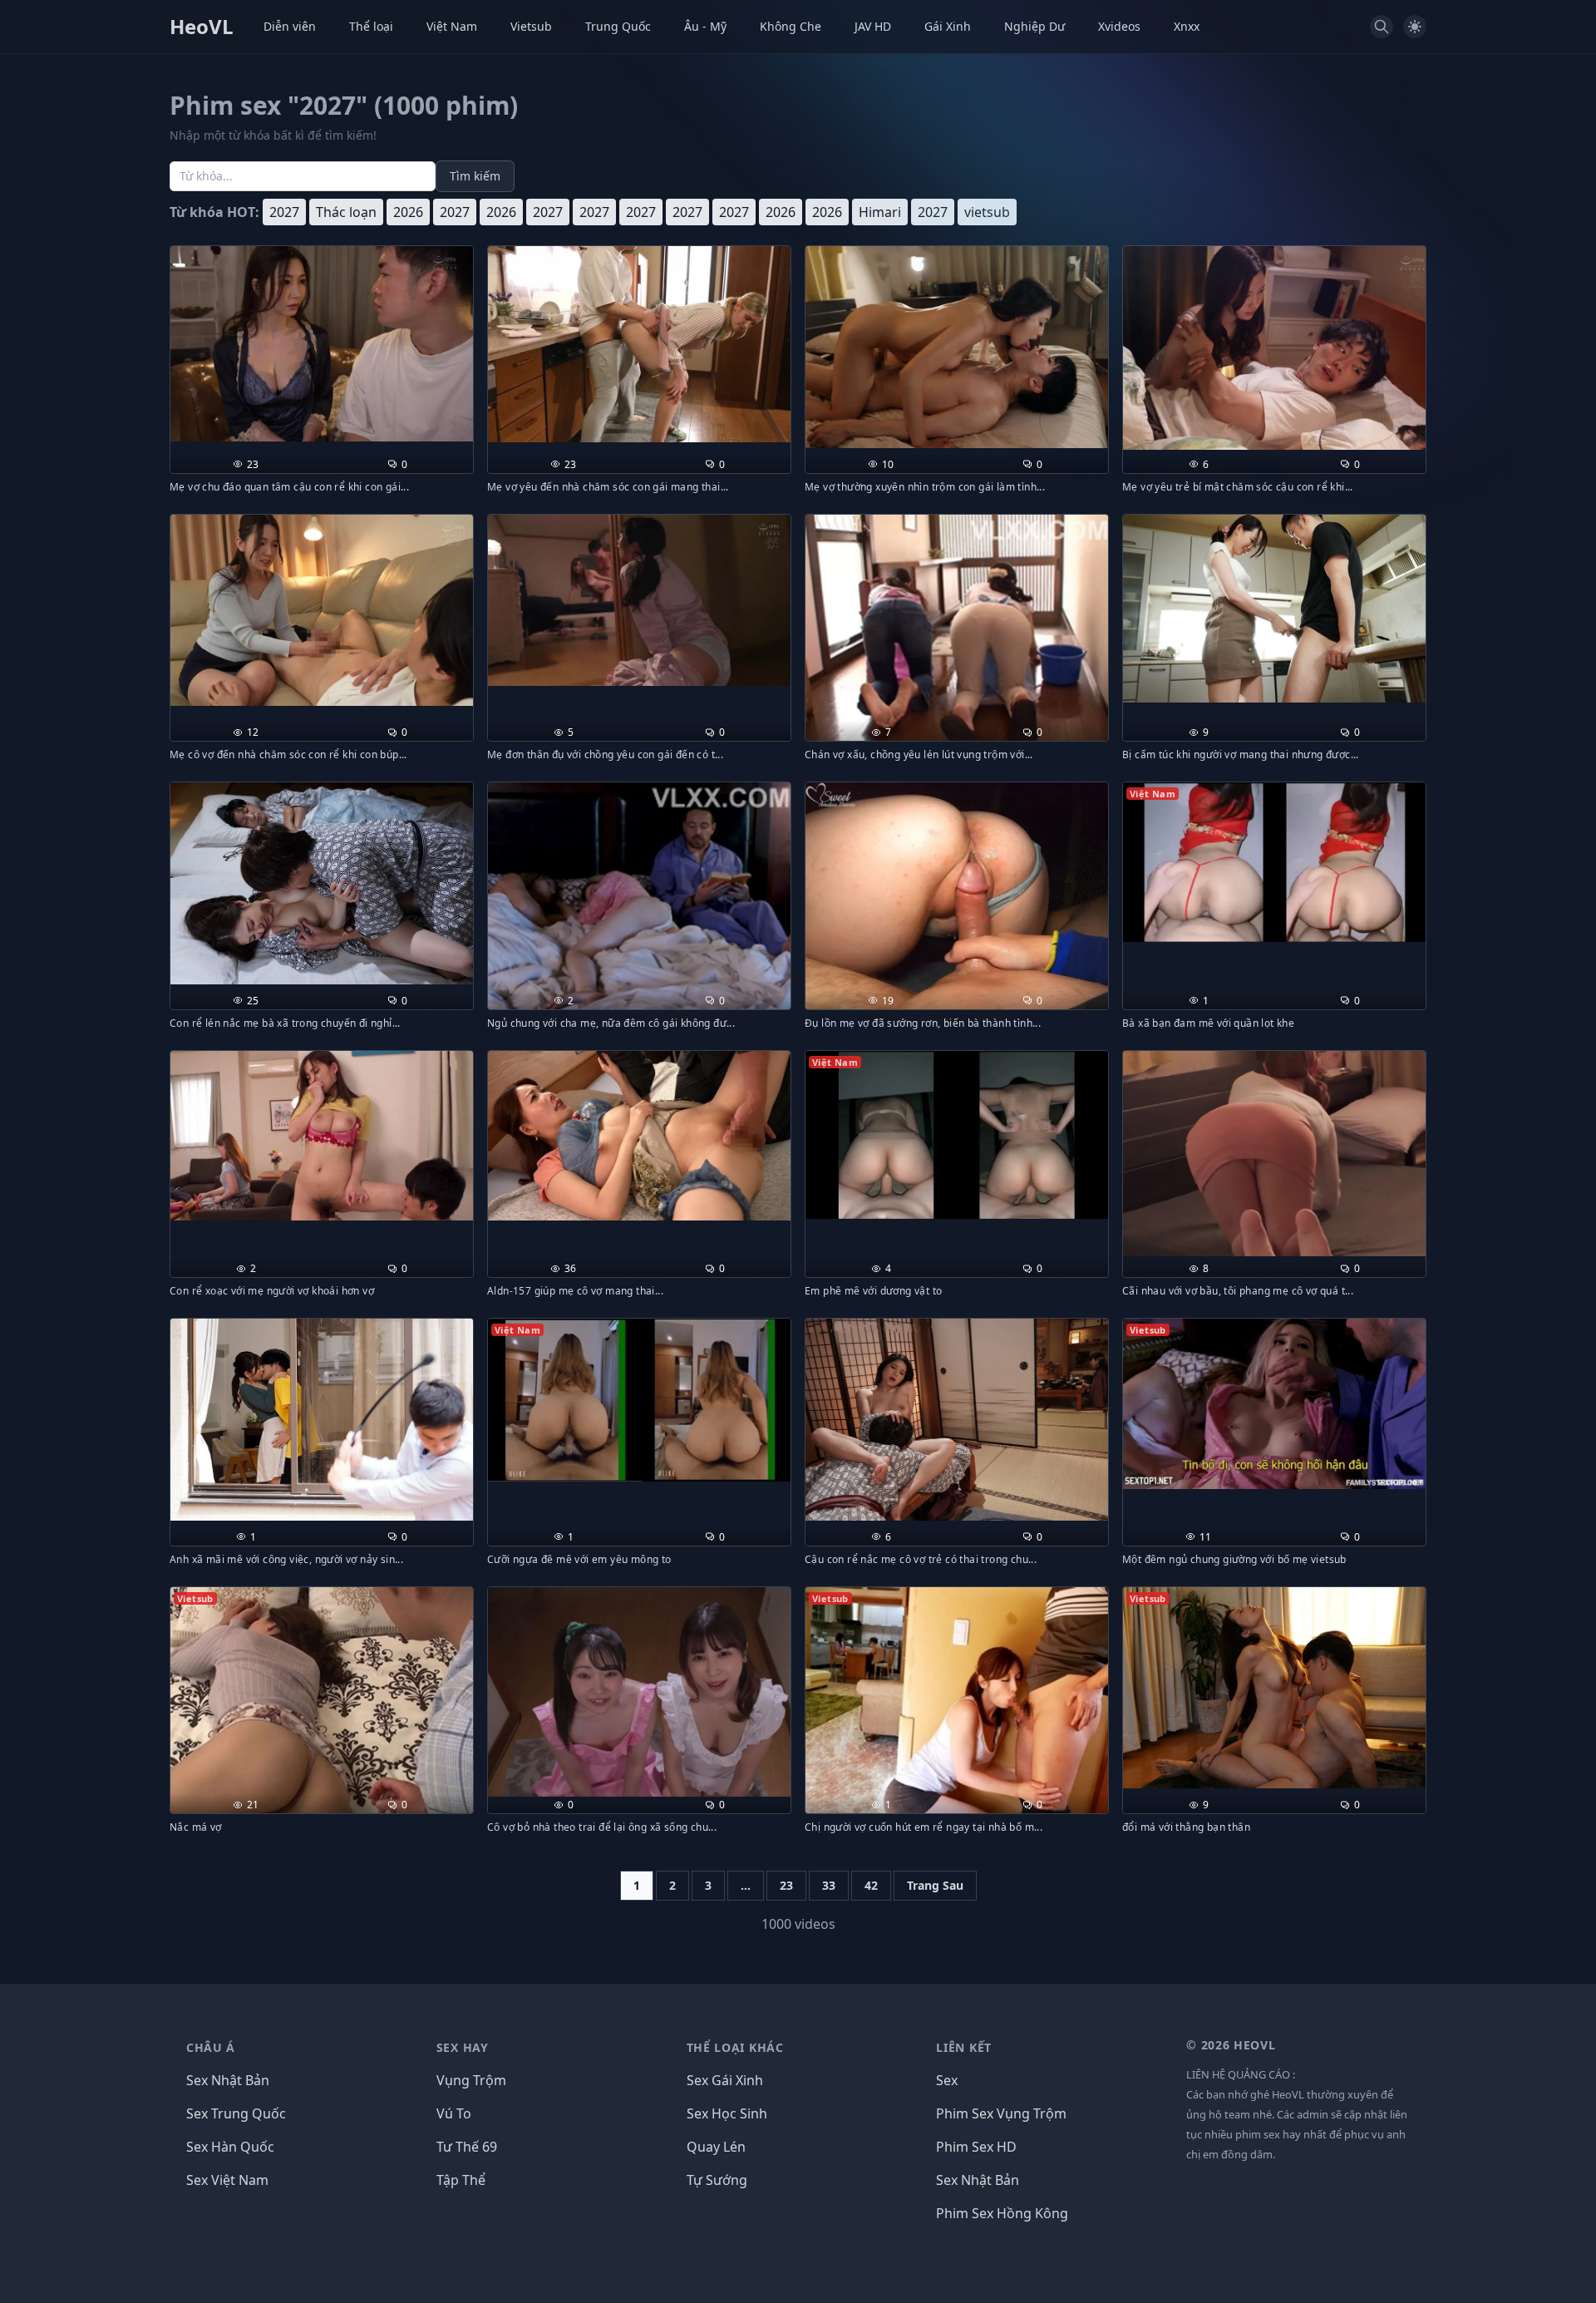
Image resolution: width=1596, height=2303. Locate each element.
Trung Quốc (618, 26)
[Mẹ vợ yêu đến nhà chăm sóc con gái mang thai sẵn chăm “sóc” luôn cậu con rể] (639, 344)
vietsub (987, 212)
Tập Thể (461, 2180)
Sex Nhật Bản (228, 2080)
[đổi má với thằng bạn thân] (1274, 1688)
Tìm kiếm (475, 176)
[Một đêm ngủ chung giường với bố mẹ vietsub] (1274, 1404)
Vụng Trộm (471, 2080)
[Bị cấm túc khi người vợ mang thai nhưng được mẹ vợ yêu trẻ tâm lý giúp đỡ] (1274, 609)
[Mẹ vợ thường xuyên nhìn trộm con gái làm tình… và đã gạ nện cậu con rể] (957, 347)
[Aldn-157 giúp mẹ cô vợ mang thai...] (639, 1136)
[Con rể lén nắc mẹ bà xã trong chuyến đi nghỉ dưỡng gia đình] (322, 883)
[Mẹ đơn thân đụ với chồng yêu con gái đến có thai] (639, 601)
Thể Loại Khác (735, 2047)
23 (786, 1885)
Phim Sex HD (976, 2147)
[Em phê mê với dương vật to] (957, 1135)
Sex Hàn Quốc (230, 2147)
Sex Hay (463, 2047)
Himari (880, 212)
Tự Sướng (717, 2180)
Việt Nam (452, 26)
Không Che (791, 26)
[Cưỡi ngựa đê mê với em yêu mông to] (639, 1400)
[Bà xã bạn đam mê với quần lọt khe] (1274, 862)
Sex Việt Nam (227, 2180)
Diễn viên (290, 26)
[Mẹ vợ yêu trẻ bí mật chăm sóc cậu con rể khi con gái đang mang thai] (1274, 348)
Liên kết (964, 2047)
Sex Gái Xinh (725, 2080)
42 (871, 1885)
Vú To (454, 2113)
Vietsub (531, 26)
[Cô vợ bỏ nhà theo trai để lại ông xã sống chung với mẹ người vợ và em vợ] (639, 1692)
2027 (284, 212)
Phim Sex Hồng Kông (1002, 2213)
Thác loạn (346, 212)
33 (829, 1885)
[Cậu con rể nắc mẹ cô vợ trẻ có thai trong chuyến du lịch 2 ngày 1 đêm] (957, 1420)
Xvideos (1119, 26)
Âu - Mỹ (705, 26)
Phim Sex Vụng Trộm (1001, 2113)
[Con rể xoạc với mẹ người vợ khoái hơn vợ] (322, 1136)
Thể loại (371, 26)
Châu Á (211, 2047)
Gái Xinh (948, 26)
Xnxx (1187, 26)
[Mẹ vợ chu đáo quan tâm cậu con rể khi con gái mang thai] (322, 344)
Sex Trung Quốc (236, 2113)
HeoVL (202, 27)
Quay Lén (716, 2147)
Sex (947, 2080)
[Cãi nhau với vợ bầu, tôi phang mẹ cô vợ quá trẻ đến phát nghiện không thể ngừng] (1274, 1154)
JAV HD (873, 26)
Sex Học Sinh (727, 2113)
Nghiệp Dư (1034, 26)
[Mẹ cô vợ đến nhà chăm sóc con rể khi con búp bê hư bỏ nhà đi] (322, 611)
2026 (408, 212)
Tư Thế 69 (467, 2147)
